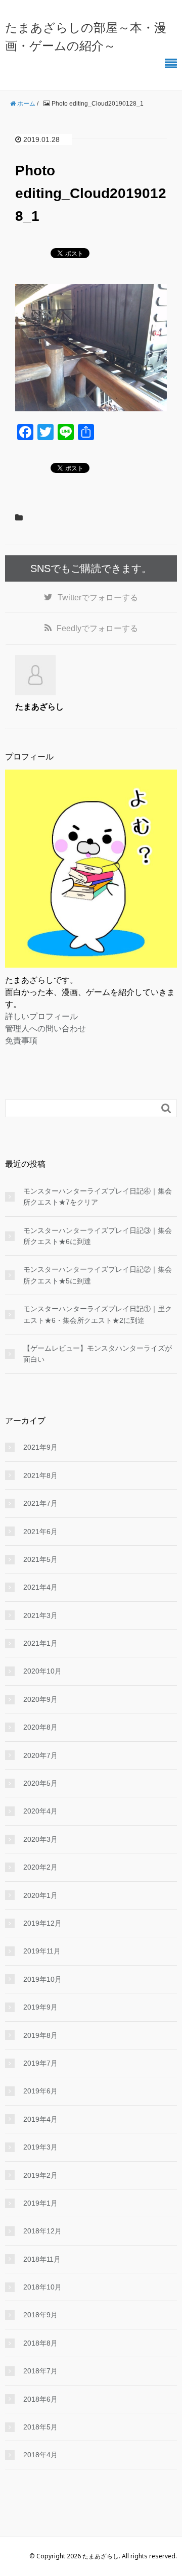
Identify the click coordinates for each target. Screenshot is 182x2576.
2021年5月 (40, 1559)
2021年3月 (40, 1615)
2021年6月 (40, 1532)
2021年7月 (40, 1503)
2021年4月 (40, 1587)
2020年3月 (40, 1839)
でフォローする (98, 598)
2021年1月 (40, 1643)
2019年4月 (40, 2119)
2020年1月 (40, 1895)
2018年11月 (42, 2259)
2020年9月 (40, 1699)
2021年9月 (40, 1447)
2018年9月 (40, 2315)
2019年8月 (40, 2035)
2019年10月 (42, 1979)
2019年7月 (40, 2063)
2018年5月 (40, 2427)
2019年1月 (40, 2203)
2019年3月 (40, 2147)
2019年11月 (42, 1951)
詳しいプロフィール (41, 1016)
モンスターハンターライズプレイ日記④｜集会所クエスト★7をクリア (98, 1197)
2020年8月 (40, 1727)
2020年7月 (40, 1755)
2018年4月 (40, 2455)
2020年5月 (40, 1783)
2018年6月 (40, 2399)
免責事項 (21, 1040)
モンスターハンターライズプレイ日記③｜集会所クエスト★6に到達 (98, 1236)
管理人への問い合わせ (45, 1028)
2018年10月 (42, 2287)
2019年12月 (42, 1923)
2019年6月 (40, 2091)
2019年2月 (40, 2175)
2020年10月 (42, 1671)
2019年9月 (40, 2007)
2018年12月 (42, 2231)
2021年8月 (40, 1475)
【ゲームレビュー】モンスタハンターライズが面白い (98, 1354)
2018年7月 (40, 2371)
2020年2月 (40, 1867)
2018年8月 (40, 2343)
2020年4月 (40, 1811)
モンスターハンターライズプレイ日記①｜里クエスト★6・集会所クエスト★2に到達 (98, 1314)
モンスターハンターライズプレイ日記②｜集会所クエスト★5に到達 (98, 1275)
